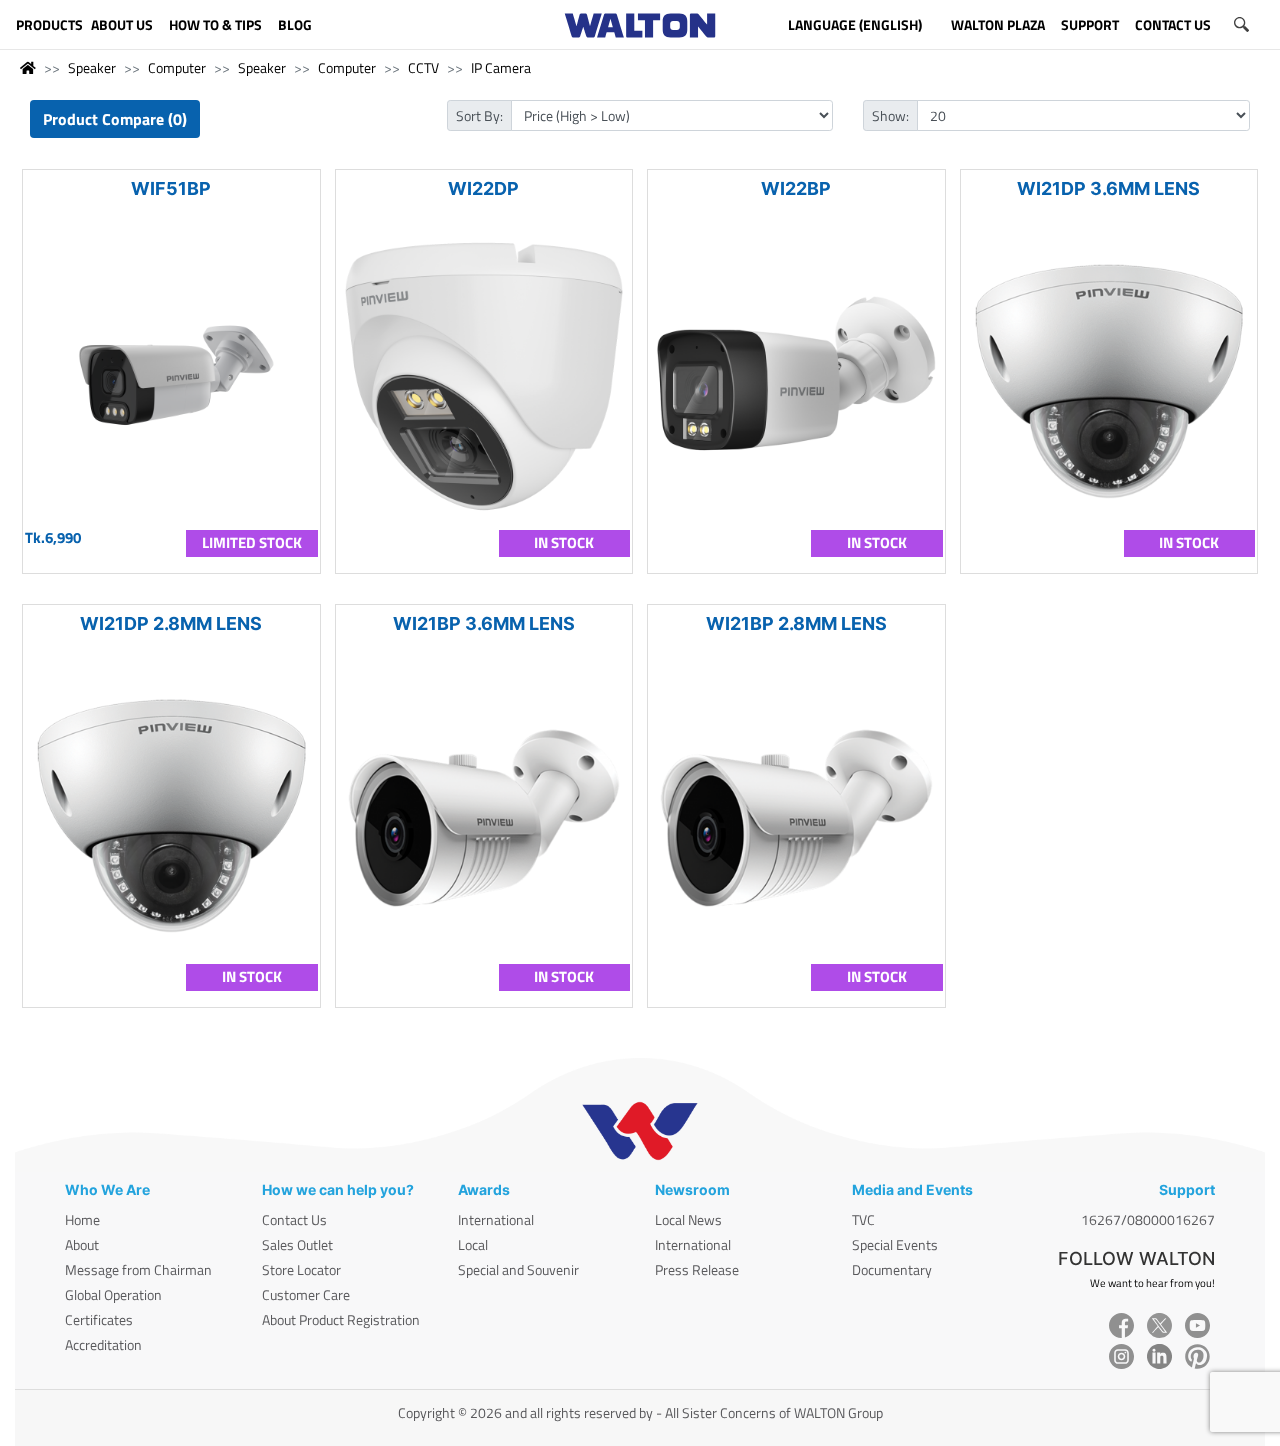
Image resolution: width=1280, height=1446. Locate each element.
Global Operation (113, 1294)
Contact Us (294, 1219)
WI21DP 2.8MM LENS (171, 623)
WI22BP (796, 188)
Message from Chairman (138, 1269)
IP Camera (501, 67)
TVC (863, 1219)
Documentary (892, 1269)
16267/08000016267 (1148, 1219)
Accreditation (103, 1344)
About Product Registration (341, 1319)
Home (82, 1219)
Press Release (697, 1269)
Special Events (895, 1244)
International (496, 1219)
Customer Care (306, 1294)
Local (473, 1244)
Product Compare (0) (115, 119)
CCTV (423, 67)
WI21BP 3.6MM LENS (484, 623)
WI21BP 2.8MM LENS (796, 623)
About (82, 1244)
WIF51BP (171, 188)
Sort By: (479, 115)
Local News (688, 1219)
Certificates (99, 1319)
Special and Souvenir (518, 1269)
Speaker (92, 67)
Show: (890, 115)
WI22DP (483, 188)
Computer (177, 67)
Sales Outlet (297, 1244)
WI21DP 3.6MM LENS (1108, 188)
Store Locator (301, 1269)
